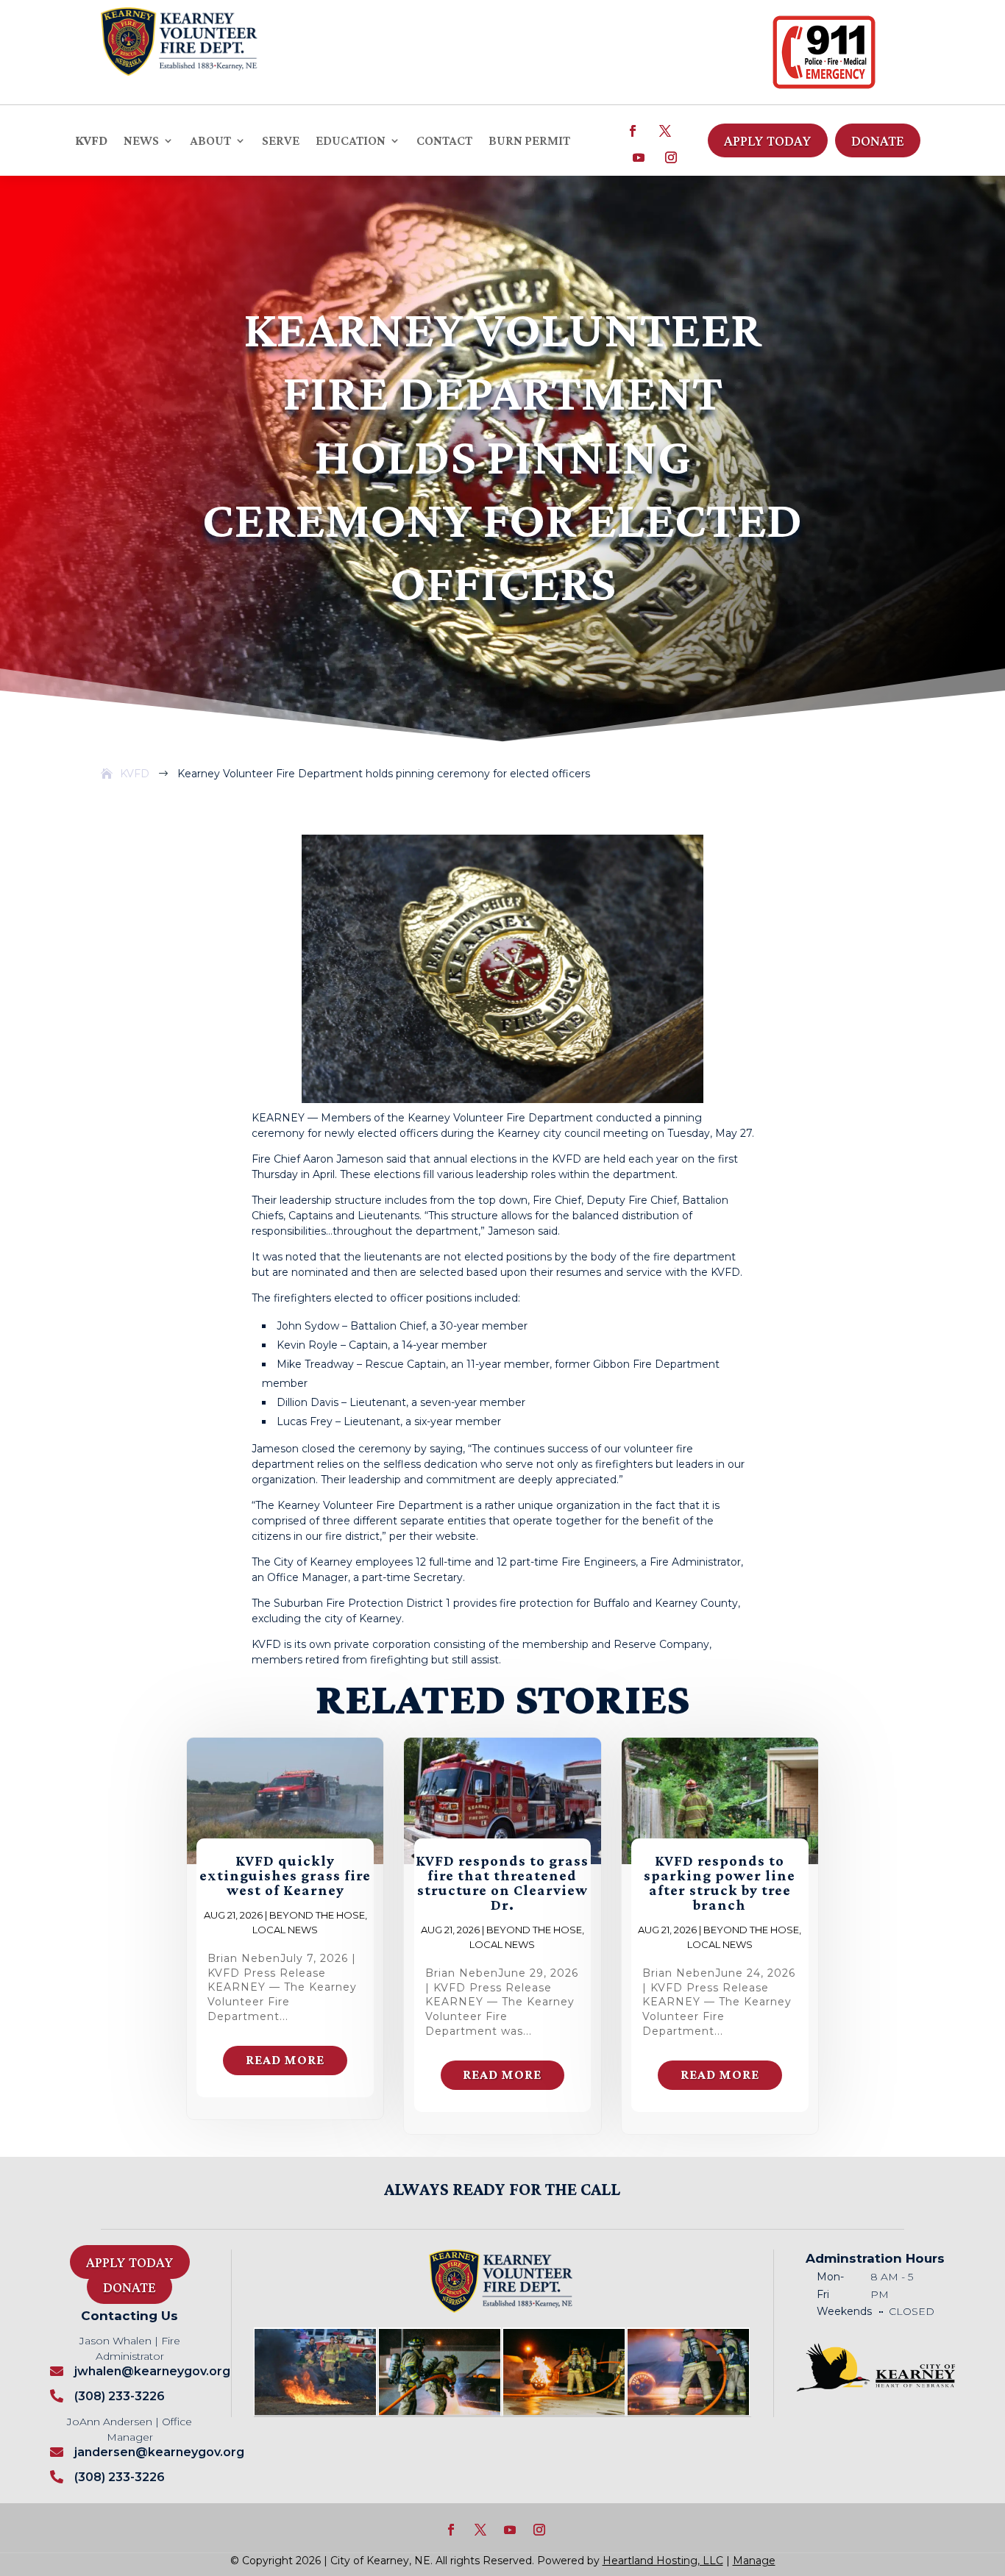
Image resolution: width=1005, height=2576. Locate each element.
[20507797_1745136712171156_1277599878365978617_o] (315, 2411)
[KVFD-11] (440, 2411)
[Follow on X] (665, 131)
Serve (281, 141)
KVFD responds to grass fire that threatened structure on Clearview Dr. (502, 1883)
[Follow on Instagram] (671, 157)
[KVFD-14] (688, 2411)
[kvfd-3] (564, 2411)
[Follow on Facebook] (633, 131)
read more (285, 2060)
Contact (444, 141)
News (141, 141)
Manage (754, 2561)
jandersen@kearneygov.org (159, 2452)
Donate (878, 140)
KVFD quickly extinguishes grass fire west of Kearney (285, 1875)
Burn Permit (529, 141)
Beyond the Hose (317, 1915)
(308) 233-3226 (120, 2396)
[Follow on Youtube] (639, 157)
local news (285, 1930)
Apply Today (768, 140)
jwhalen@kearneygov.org (152, 2371)
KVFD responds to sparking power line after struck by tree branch (720, 1883)
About (210, 141)
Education (351, 141)
